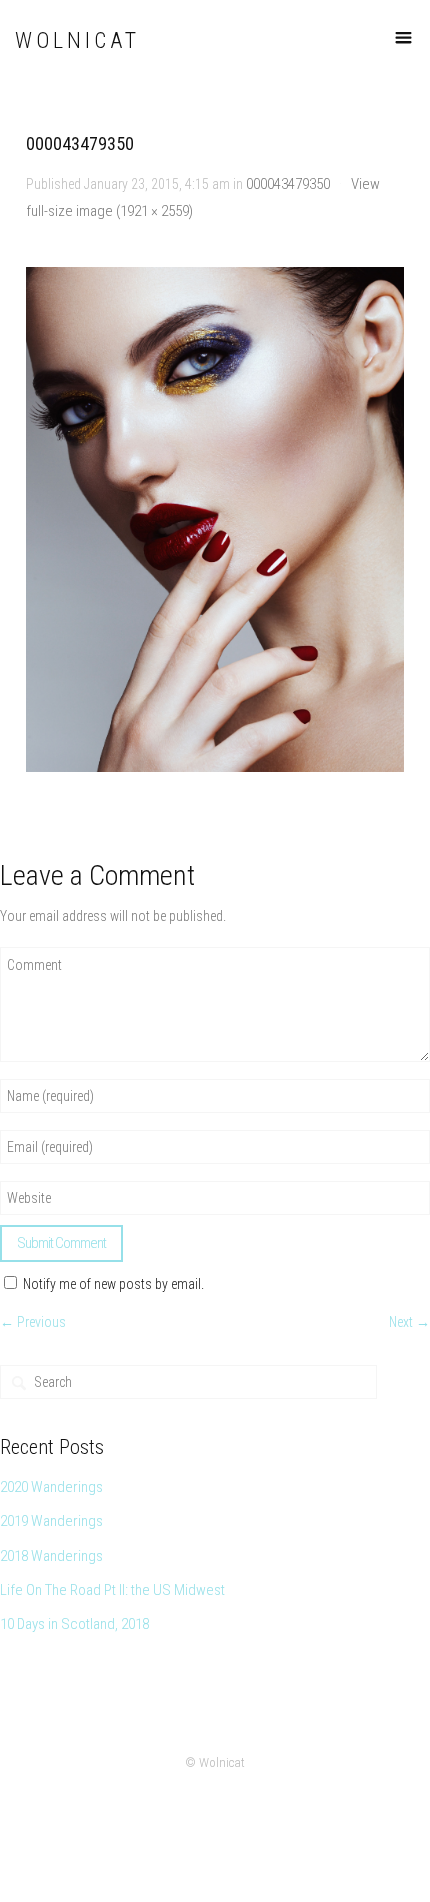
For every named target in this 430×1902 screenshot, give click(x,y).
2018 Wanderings (51, 1556)
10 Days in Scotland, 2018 (74, 1624)
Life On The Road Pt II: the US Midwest (112, 1590)
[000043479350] (215, 519)
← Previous (33, 1322)
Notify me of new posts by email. (113, 1284)
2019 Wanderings (51, 1521)
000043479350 (288, 184)
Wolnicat (77, 40)
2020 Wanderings (51, 1487)
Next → (409, 1322)
